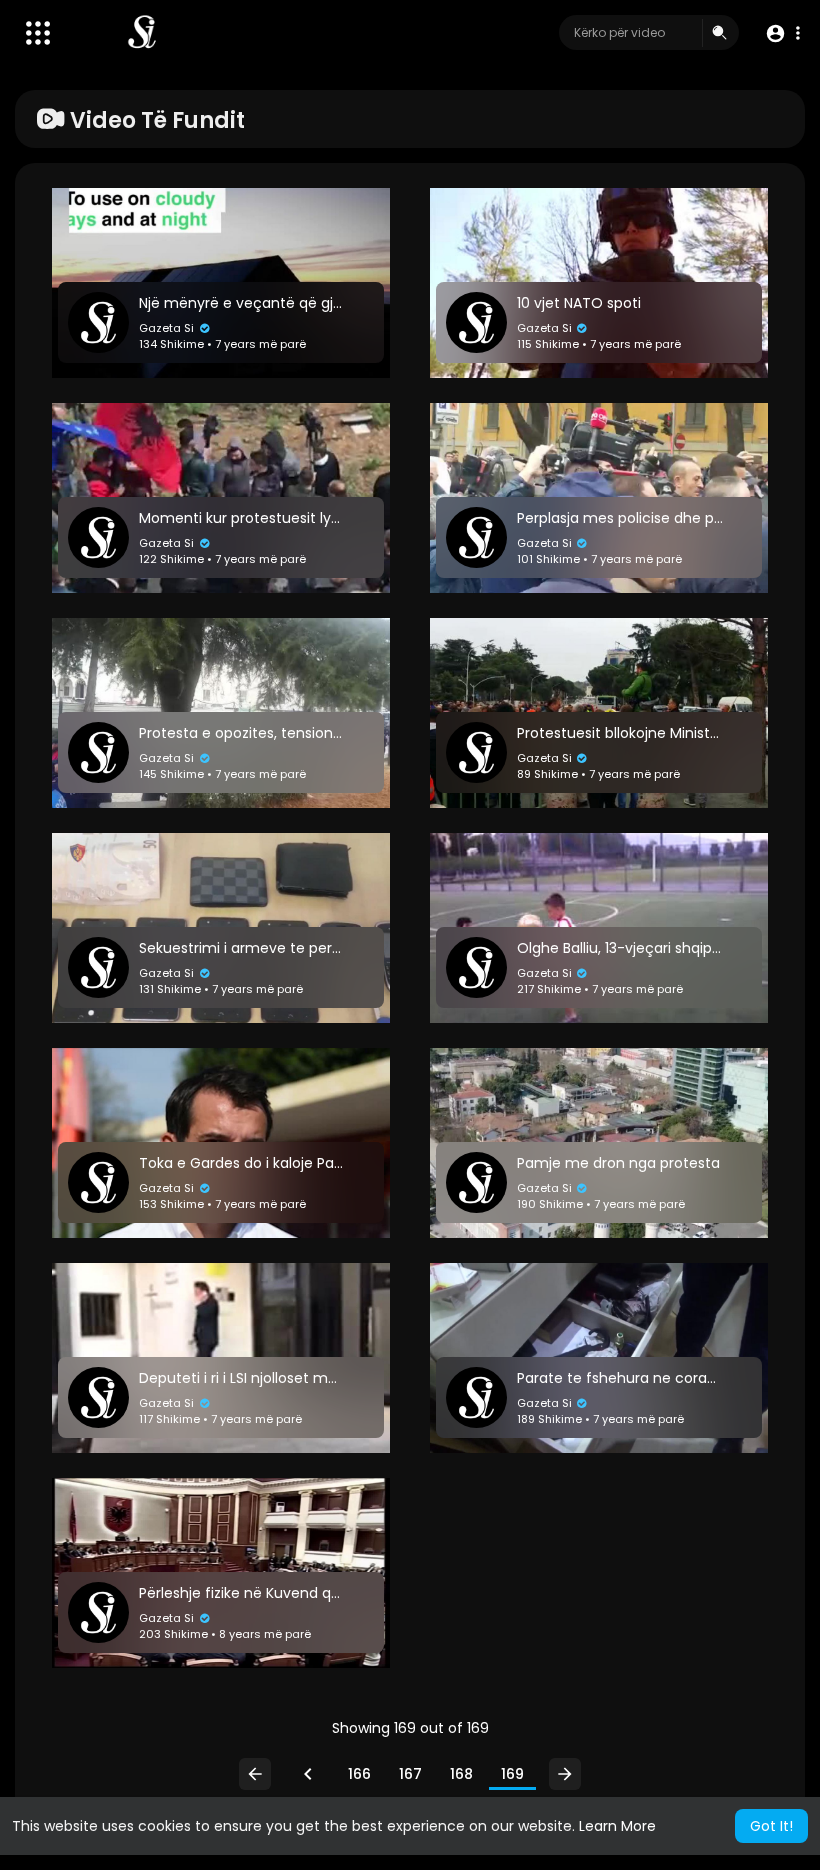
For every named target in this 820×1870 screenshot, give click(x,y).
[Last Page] (565, 1774)
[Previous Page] (308, 1774)
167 (410, 1774)
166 (359, 1774)
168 (461, 1774)
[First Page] (255, 1774)
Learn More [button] (617, 1826)
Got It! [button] (771, 1826)
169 (512, 1774)
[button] (782, 33)
